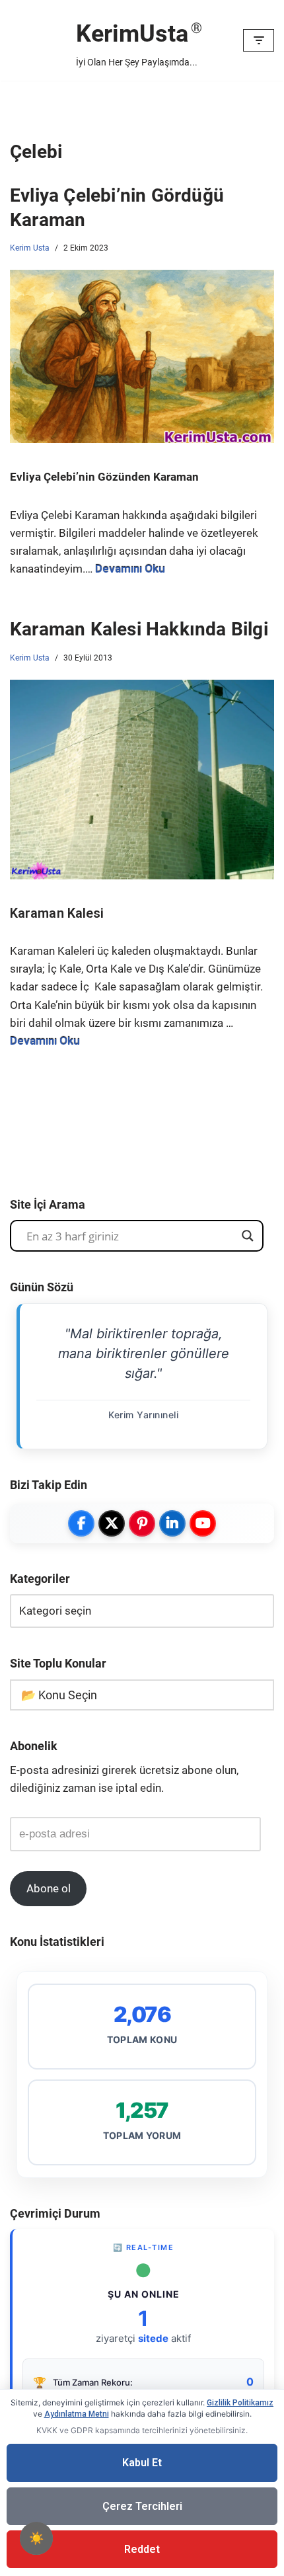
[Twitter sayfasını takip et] (112, 1523)
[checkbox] (36, 2538)
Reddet (142, 2549)
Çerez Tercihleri (142, 2506)
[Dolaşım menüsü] (259, 40)
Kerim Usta (30, 248)
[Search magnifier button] (248, 1236)
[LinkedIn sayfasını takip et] (172, 1523)
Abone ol (49, 1888)
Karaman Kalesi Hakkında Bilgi (139, 629)
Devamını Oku (130, 569)
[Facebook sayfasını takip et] (81, 1523)
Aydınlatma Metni (77, 2414)
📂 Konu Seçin (59, 1695)
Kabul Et (142, 2463)
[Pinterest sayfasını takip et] (142, 1523)
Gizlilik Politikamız (240, 2403)
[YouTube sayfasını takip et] (203, 1523)
